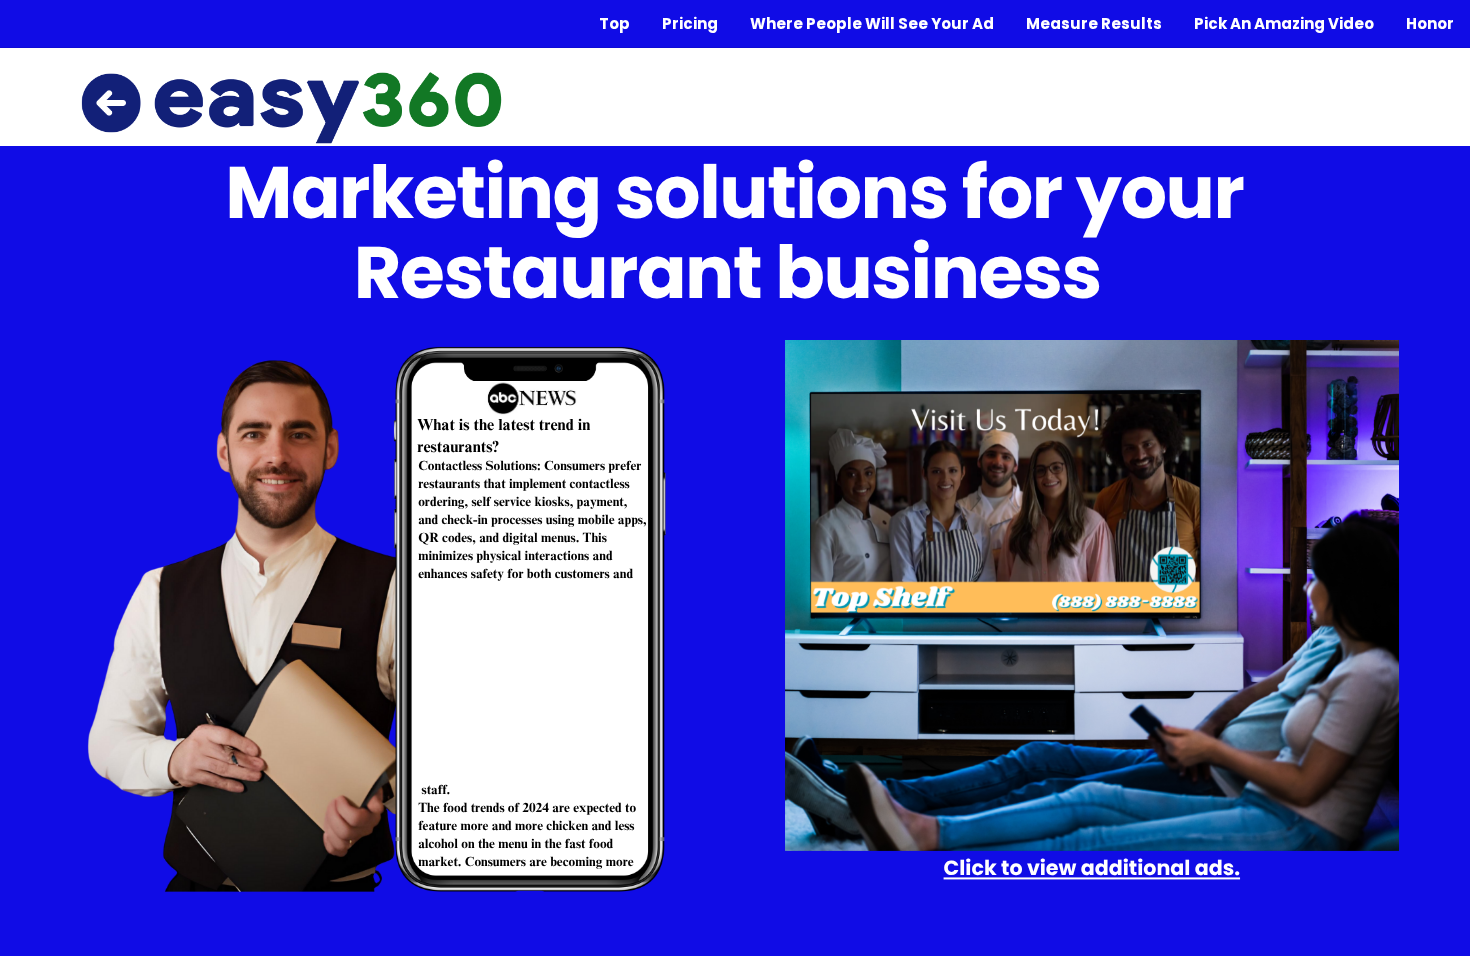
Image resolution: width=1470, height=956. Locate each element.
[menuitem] (614, 24)
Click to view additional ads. (1092, 868)
